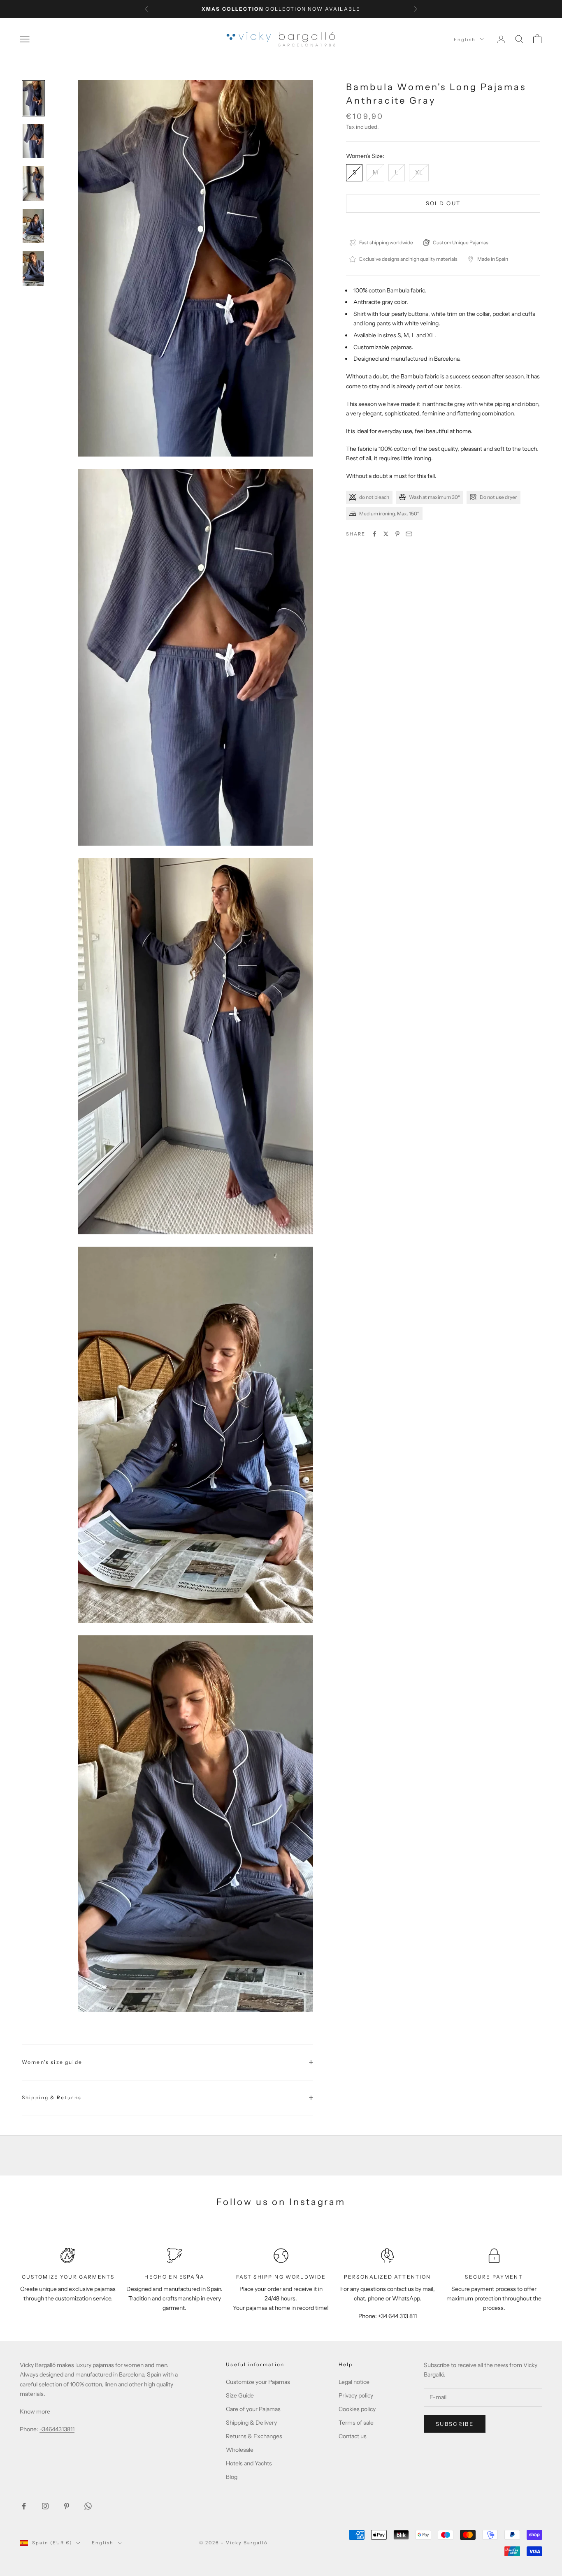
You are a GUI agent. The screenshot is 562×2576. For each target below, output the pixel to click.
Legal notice (354, 2382)
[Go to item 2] (33, 141)
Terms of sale (356, 2423)
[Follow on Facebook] (24, 2506)
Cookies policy (357, 2409)
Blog (232, 2477)
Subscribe (455, 2424)
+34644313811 (57, 2429)
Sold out (443, 203)
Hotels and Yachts (249, 2463)
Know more (35, 2411)
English (465, 39)
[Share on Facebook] (374, 534)
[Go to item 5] (33, 269)
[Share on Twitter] (386, 534)
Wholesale (240, 2450)
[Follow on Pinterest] (67, 2506)
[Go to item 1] (33, 98)
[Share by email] (409, 534)
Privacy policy (356, 2395)
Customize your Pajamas (258, 2382)
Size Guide (240, 2395)
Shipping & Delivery (251, 2423)
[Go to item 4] (33, 226)
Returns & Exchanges (254, 2436)
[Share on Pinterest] (397, 534)
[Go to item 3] (33, 183)
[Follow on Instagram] (45, 2506)
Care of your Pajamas (253, 2409)
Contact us (353, 2436)
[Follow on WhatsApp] (88, 2506)
